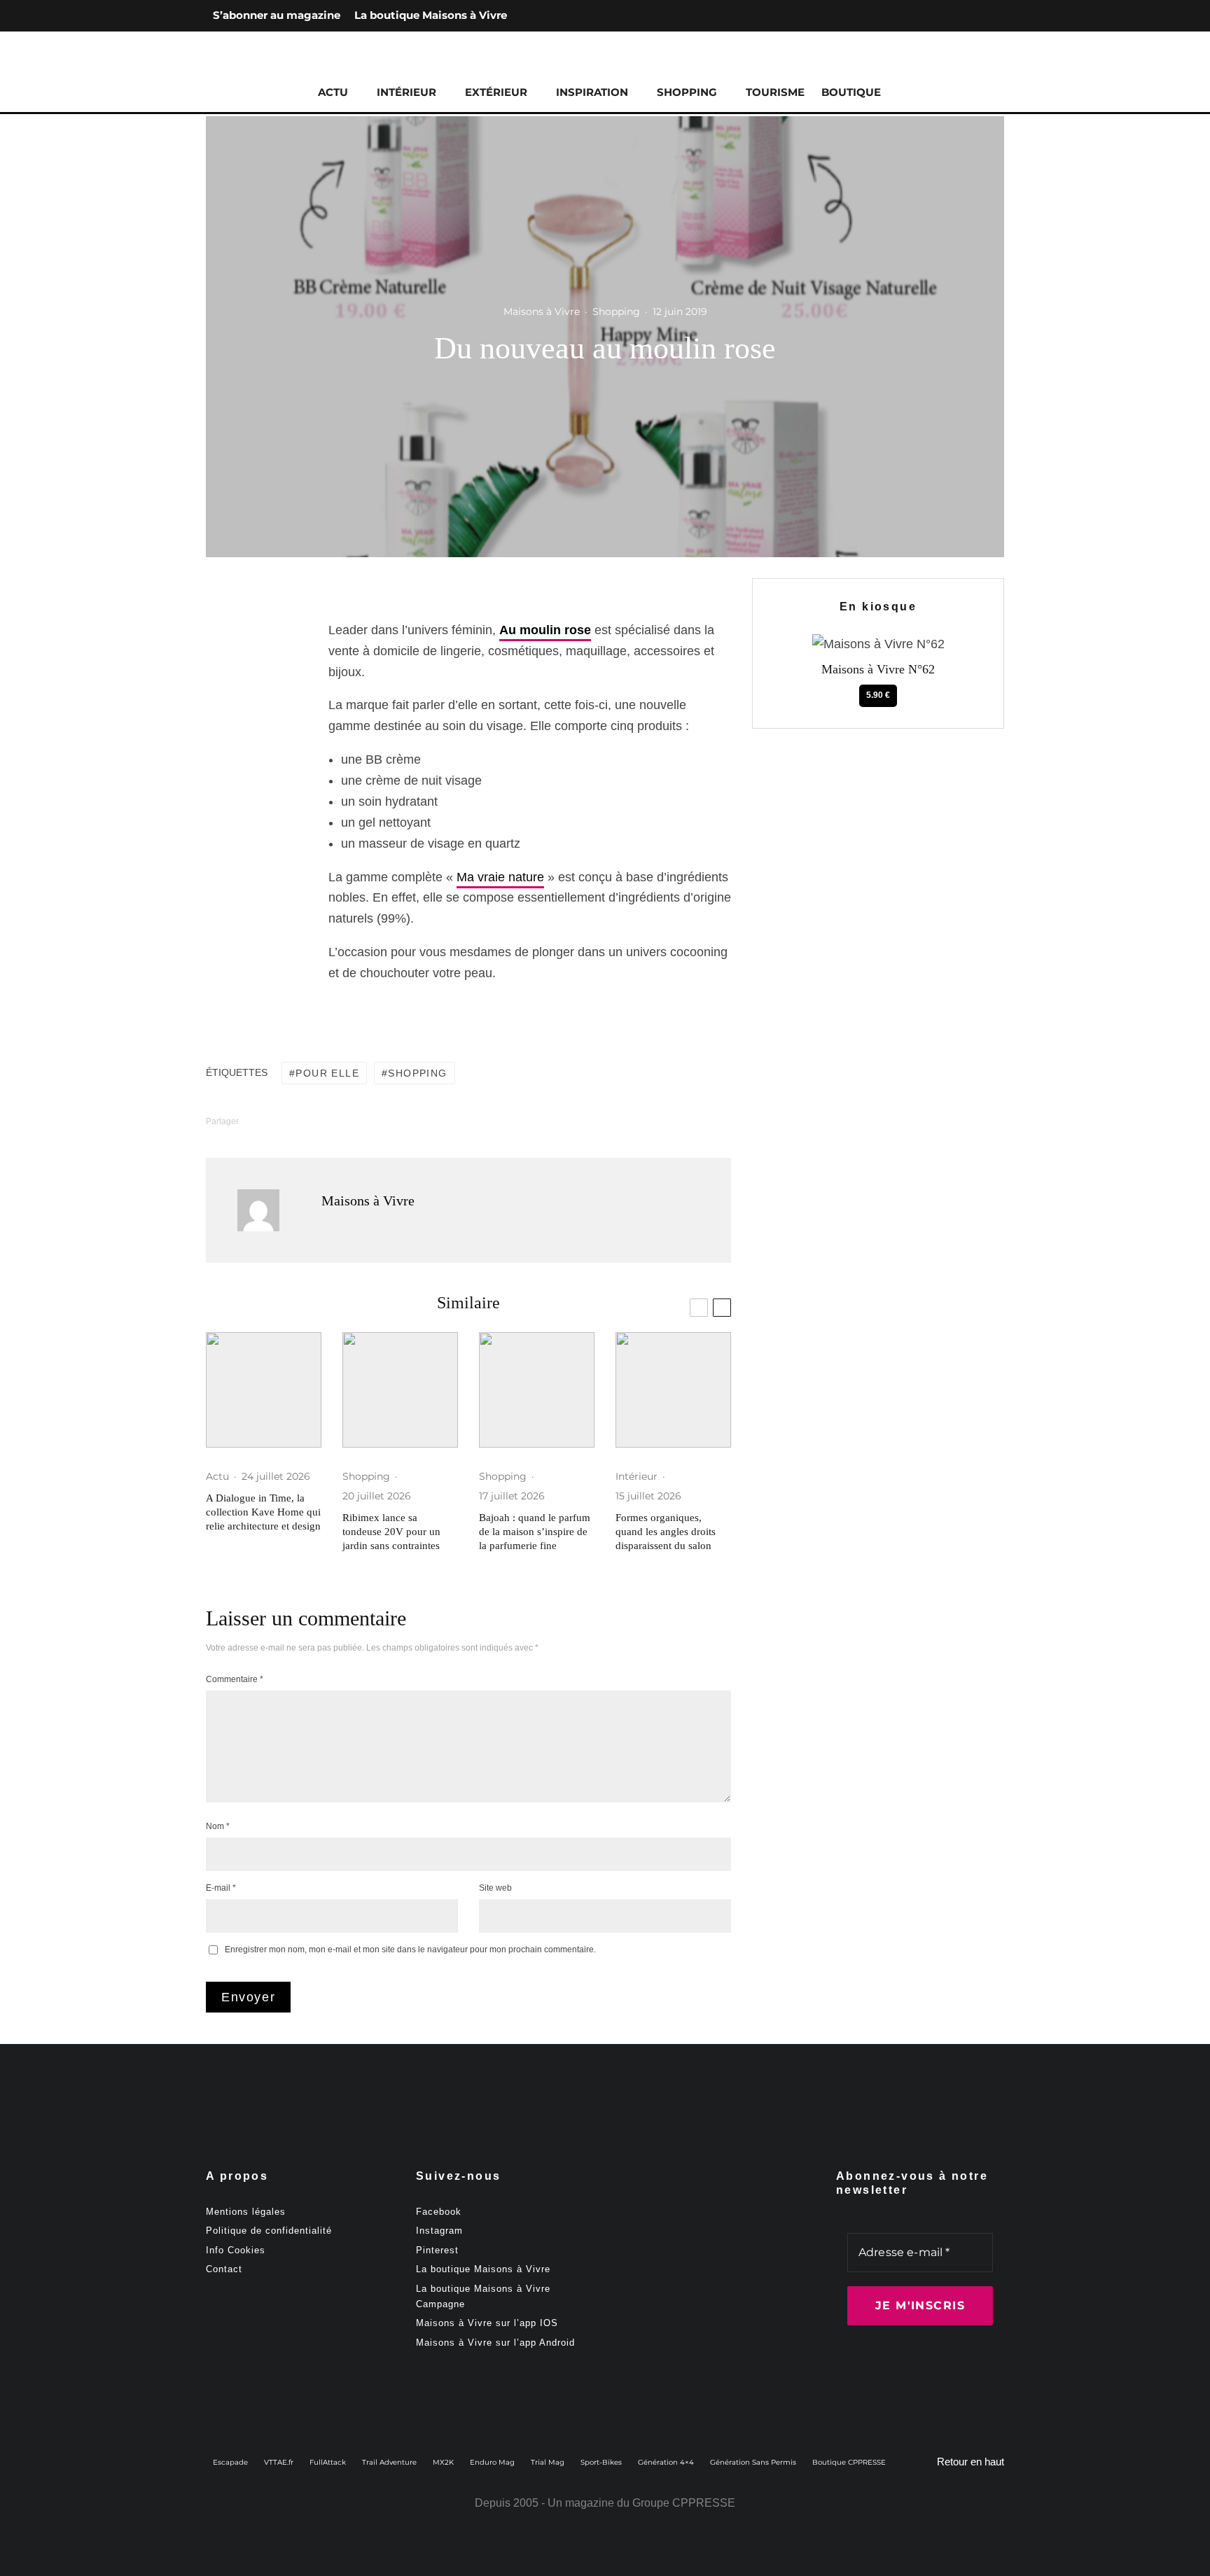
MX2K (443, 2462)
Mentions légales (246, 2212)
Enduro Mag (492, 2462)
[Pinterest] (993, 16)
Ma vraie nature (500, 877)
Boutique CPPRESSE (849, 2462)
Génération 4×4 (666, 2462)
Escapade (230, 2462)
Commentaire (235, 1679)
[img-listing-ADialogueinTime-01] (264, 1390)
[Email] (251, 747)
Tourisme (775, 92)
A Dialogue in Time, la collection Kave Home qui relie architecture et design (263, 1512)
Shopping (687, 92)
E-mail (221, 1888)
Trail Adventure (389, 2462)
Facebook (439, 2212)
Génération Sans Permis (753, 2462)
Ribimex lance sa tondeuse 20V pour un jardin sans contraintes (391, 1532)
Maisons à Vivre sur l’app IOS (487, 2323)
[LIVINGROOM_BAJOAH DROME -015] (537, 1390)
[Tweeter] (251, 667)
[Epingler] (251, 694)
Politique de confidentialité (269, 2231)
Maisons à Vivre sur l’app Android (495, 2343)
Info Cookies (236, 2250)
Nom (218, 1826)
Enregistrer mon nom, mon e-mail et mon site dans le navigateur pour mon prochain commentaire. (410, 1949)
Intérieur (406, 92)
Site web (495, 1888)
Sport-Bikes (601, 2462)
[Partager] (251, 640)
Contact (224, 2269)
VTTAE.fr (279, 2462)
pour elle (327, 1073)
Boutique (851, 92)
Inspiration (592, 92)
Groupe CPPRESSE (684, 2503)
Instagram (439, 2231)
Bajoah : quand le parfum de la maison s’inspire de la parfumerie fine (535, 1532)
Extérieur (496, 92)
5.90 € (878, 695)
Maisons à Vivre (542, 311)
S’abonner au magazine (277, 15)
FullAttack (328, 2462)
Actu (333, 92)
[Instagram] (971, 16)
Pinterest (437, 2250)
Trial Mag (548, 2462)
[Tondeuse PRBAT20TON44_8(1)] (400, 1390)
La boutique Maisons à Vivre (431, 15)
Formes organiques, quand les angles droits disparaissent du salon (666, 1532)
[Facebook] (948, 16)
